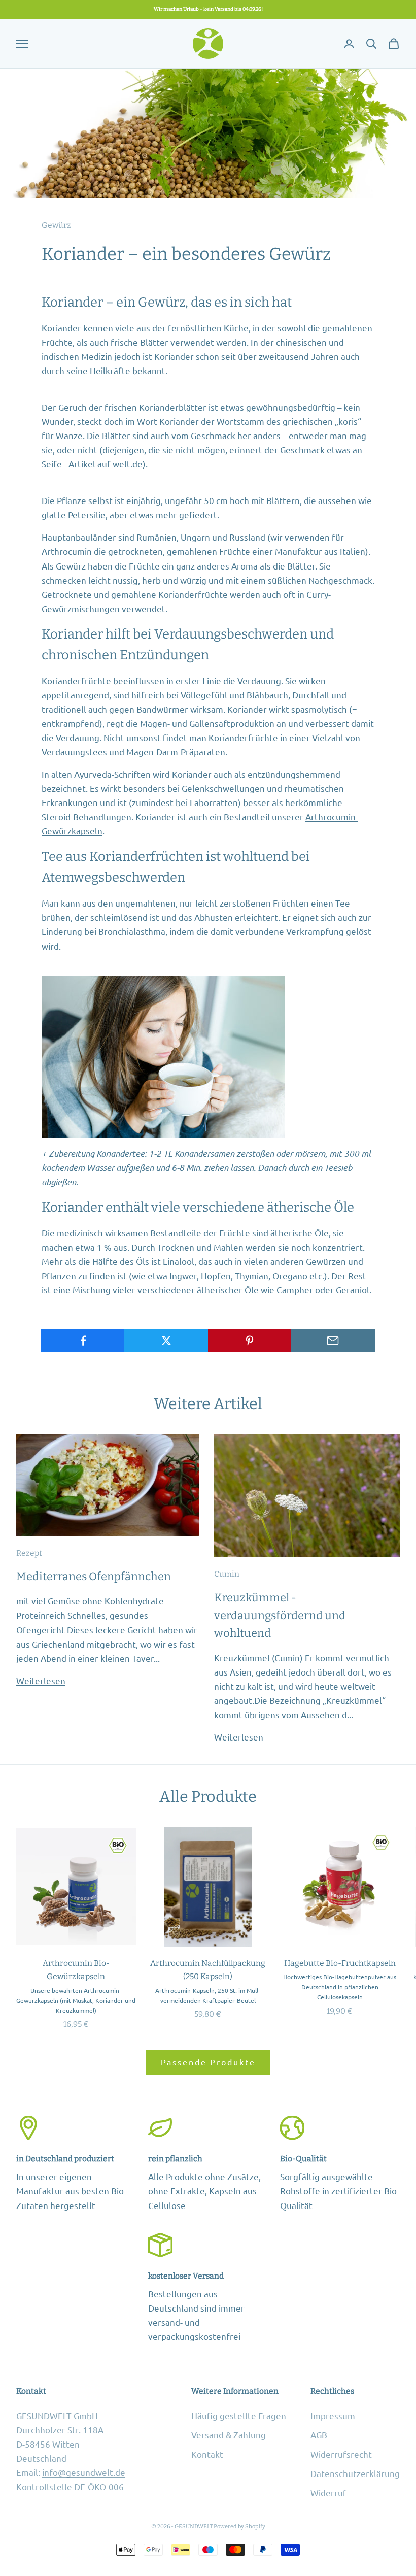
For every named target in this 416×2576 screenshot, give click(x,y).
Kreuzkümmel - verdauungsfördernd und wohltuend (280, 1616)
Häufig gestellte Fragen (239, 2415)
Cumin (227, 1574)
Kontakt (207, 2454)
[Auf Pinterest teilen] (250, 1341)
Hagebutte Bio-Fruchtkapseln (340, 1963)
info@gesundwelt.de (84, 2472)
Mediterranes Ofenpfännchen (94, 1577)
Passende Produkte (208, 2062)
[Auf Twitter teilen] (166, 1341)
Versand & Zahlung (229, 2435)
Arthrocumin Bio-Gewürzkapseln (76, 1970)
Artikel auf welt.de (106, 464)
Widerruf (328, 2493)
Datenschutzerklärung (355, 2473)
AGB (319, 2435)
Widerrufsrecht (341, 2454)
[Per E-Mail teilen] (333, 1341)
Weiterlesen (41, 1680)
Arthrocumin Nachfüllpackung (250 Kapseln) (208, 1970)
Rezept (29, 1553)
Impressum (333, 2415)
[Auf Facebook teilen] (83, 1341)
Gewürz (56, 225)
